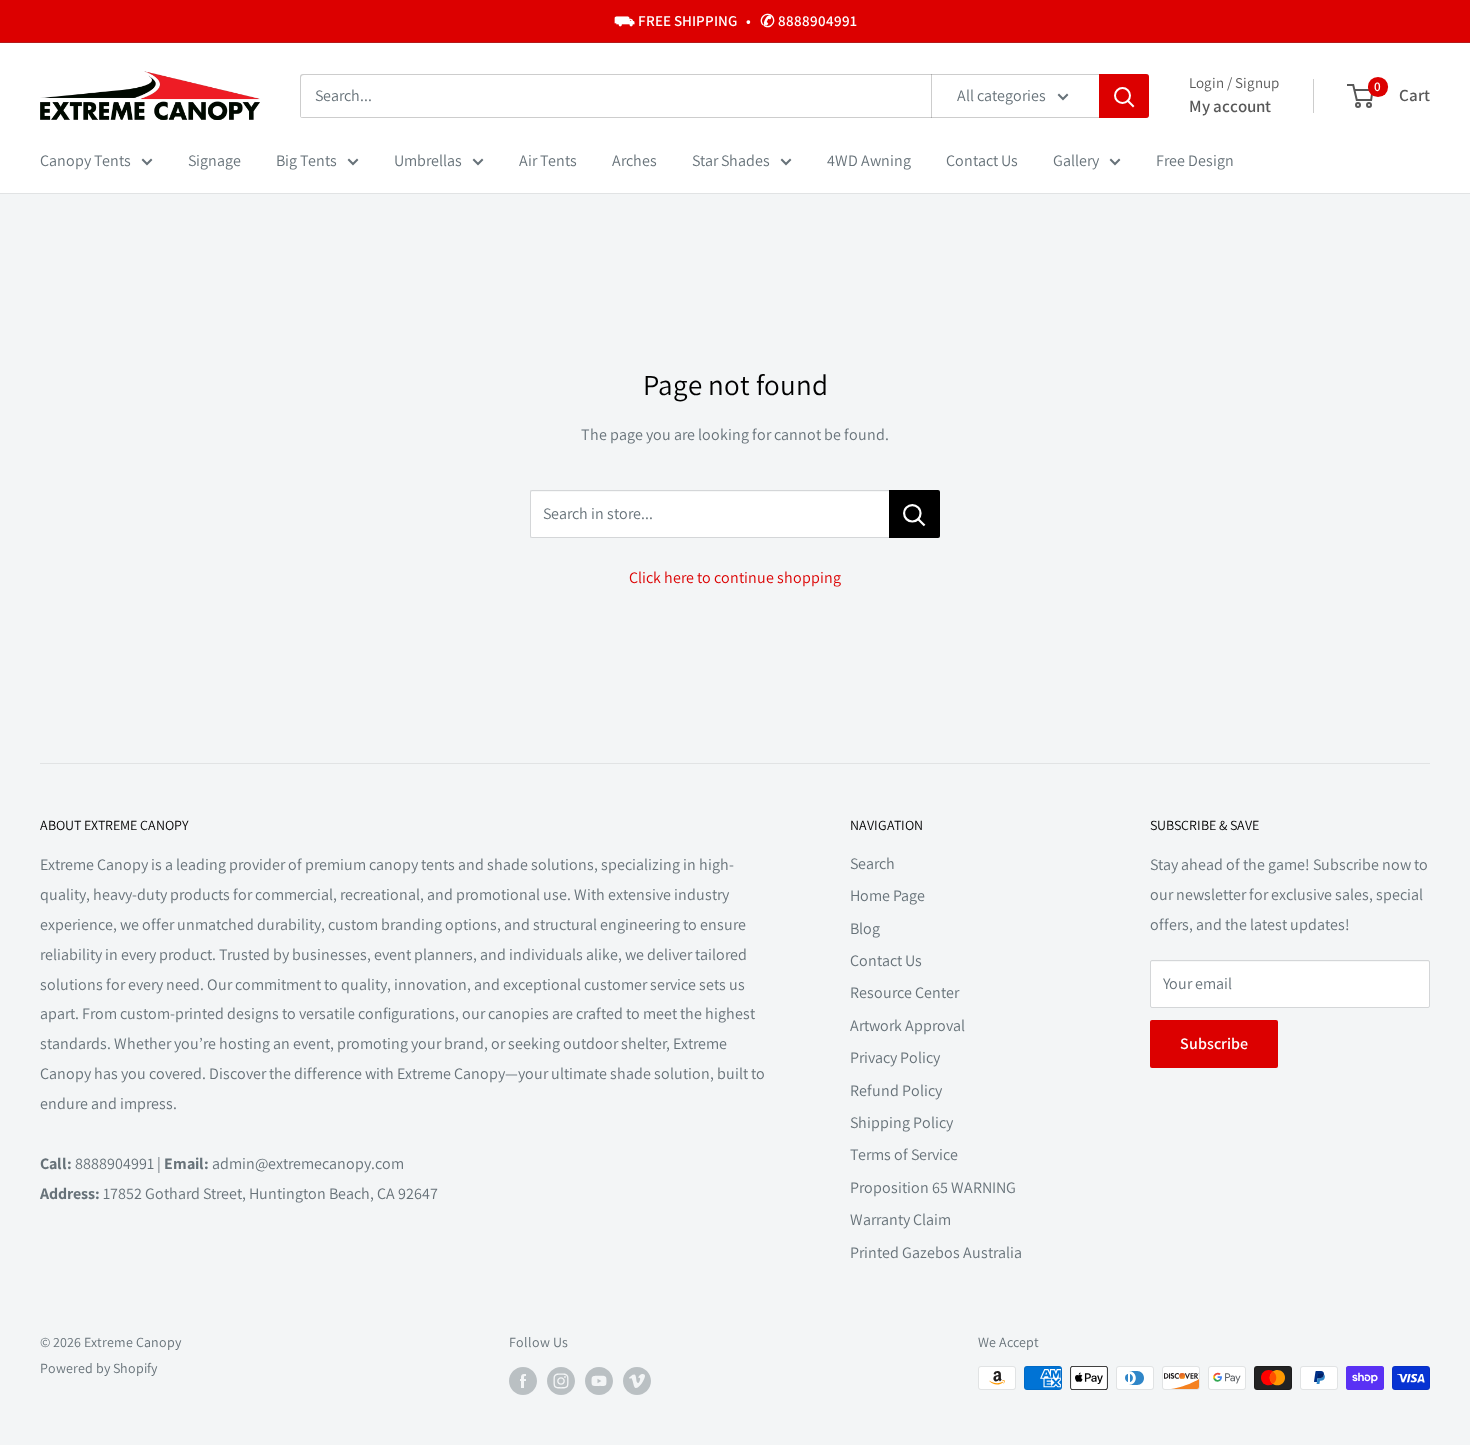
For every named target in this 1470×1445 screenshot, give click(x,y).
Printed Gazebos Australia (936, 1252)
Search (872, 863)
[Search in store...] (914, 514)
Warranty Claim (900, 1219)
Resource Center (904, 992)
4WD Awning (869, 160)
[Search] (1124, 96)
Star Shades (731, 160)
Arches (634, 160)
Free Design (1195, 160)
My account (1230, 106)
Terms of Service (904, 1154)
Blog (865, 928)
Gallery (1076, 160)
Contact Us (982, 160)
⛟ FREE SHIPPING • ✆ (735, 20)
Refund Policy (896, 1090)
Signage (214, 160)
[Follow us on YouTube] (599, 1380)
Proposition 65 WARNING (933, 1187)
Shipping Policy (901, 1122)
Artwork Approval (907, 1025)
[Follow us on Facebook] (523, 1380)
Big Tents (306, 160)
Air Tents (548, 160)
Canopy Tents (85, 160)
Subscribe (1214, 1043)
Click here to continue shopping (735, 577)
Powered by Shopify (98, 1368)
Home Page (887, 895)
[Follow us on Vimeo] (637, 1380)
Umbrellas (428, 160)
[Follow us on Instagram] (561, 1380)
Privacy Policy (895, 1057)
